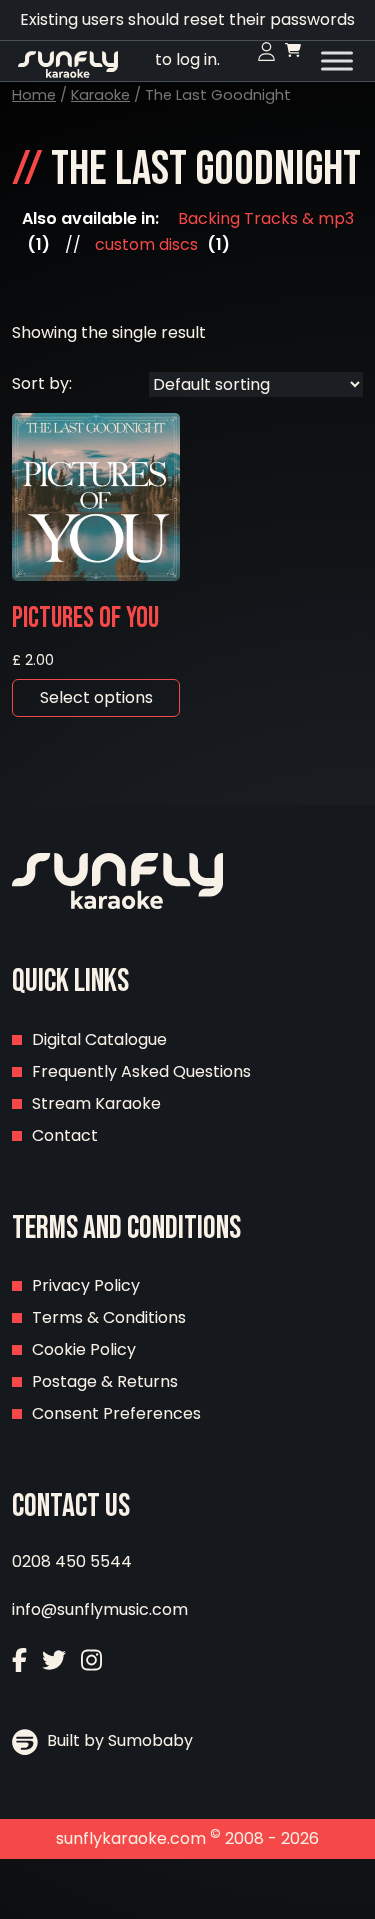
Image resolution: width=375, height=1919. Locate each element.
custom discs (146, 244)
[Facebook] (19, 1662)
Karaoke (100, 95)
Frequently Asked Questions (141, 1071)
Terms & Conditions (109, 1317)
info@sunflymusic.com (100, 1609)
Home (34, 95)
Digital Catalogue (99, 1039)
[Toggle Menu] (337, 61)
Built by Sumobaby (118, 1740)
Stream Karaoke (96, 1103)
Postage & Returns (105, 1381)
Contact (65, 1135)
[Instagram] (91, 1662)
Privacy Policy (86, 1285)
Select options (96, 697)
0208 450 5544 (72, 1561)
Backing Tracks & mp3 (266, 218)
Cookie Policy (84, 1349)
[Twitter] (54, 1662)
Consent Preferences (116, 1413)
